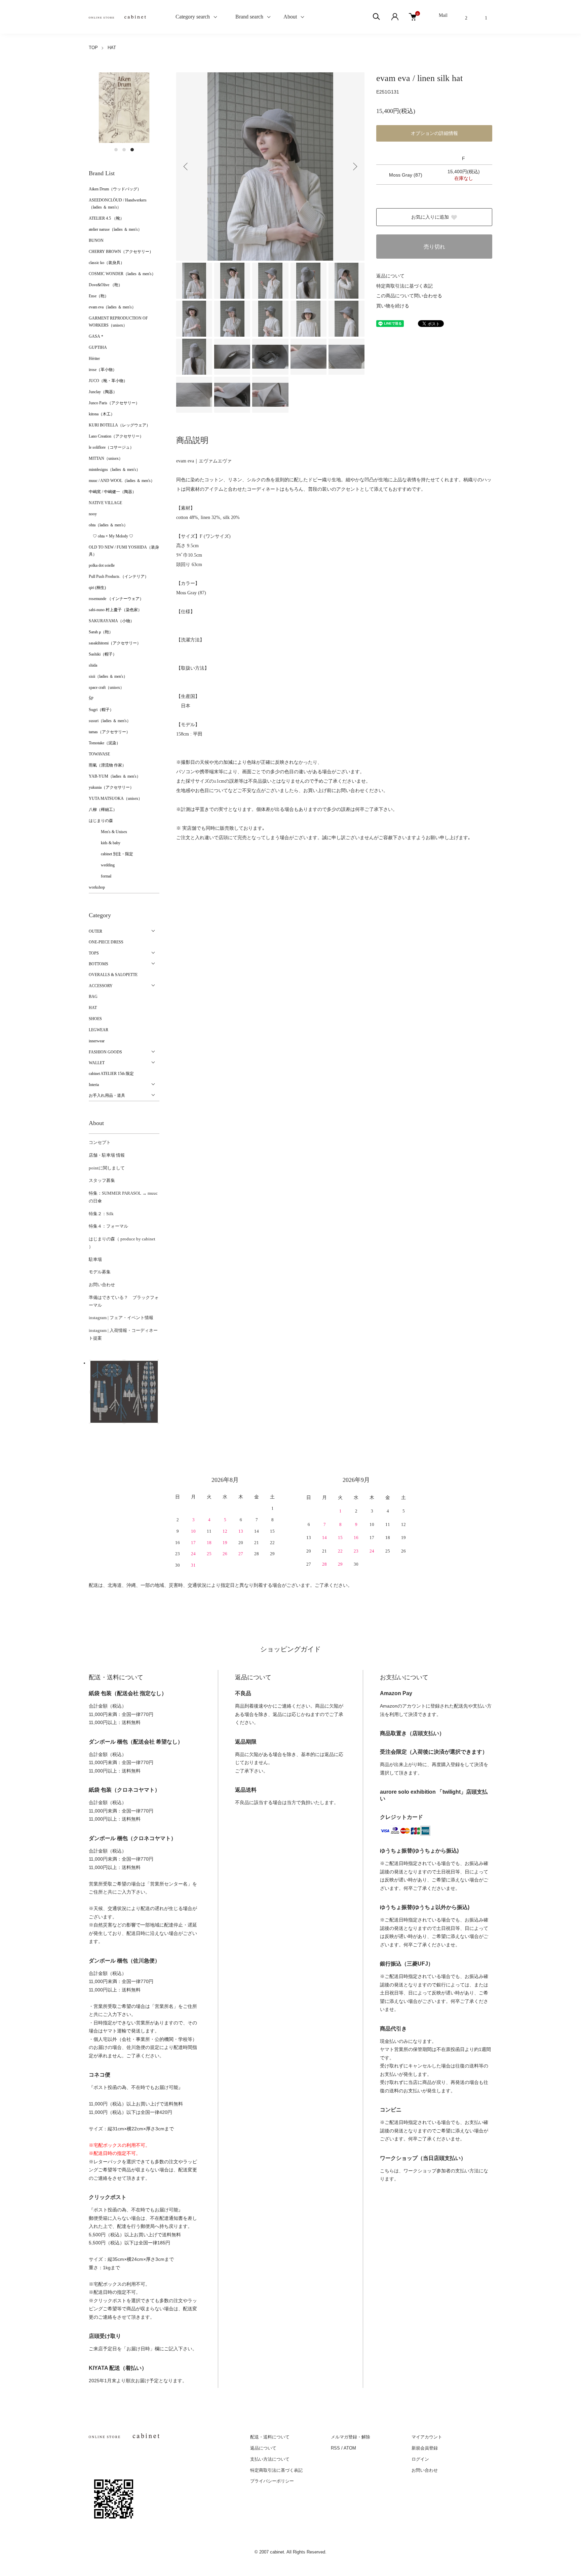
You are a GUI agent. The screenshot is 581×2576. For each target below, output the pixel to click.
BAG (93, 997)
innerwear (97, 1041)
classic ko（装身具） (107, 263)
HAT (112, 48)
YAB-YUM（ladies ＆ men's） (115, 776)
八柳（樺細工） (103, 810)
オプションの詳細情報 (434, 133)
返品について (390, 276)
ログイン (420, 2459)
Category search (185, 17)
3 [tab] (132, 150)
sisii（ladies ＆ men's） (108, 676)
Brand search (247, 17)
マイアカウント (427, 2437)
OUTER (95, 931)
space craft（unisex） (106, 687)
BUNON (96, 240)
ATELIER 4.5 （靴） (106, 218)
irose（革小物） (103, 370)
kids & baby (105, 843)
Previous (186, 166)
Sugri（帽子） (101, 710)
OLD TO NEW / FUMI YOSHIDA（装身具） (124, 551)
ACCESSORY (101, 986)
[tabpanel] (124, 108)
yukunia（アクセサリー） (111, 787)
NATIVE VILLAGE (105, 503)
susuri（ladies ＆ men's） (110, 721)
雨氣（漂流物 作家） (107, 765)
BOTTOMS (99, 964)
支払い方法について (270, 2459)
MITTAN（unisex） (106, 458)
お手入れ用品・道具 (107, 1095)
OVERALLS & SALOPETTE (113, 975)
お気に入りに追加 (430, 217)
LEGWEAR (99, 1030)
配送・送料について (270, 2437)
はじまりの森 (101, 821)
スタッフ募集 (102, 1180)
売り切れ (434, 247)
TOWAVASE (99, 754)
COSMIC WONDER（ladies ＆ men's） (122, 274)
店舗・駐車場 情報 (107, 1155)
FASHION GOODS (105, 1052)
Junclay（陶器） (103, 392)
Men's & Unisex (108, 832)
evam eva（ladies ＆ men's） (112, 307)
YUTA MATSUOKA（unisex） (115, 798)
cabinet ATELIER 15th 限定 (111, 1074)
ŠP (91, 699)
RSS (335, 2448)
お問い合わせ (102, 1285)
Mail (443, 15)
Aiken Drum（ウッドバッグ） (115, 189)
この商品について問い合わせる (409, 296)
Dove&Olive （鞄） (106, 285)
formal (100, 876)
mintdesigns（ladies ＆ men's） (114, 470)
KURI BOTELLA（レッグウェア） (120, 425)
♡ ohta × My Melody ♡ (111, 536)
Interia (94, 1085)
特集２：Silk (101, 1214)
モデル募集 (100, 1272)
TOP (93, 48)
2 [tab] (124, 150)
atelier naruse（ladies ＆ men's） (115, 229)
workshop (97, 887)
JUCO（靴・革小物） (108, 381)
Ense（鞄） (99, 296)
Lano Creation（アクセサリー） (116, 436)
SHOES (95, 1019)
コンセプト (100, 1142)
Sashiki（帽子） (103, 654)
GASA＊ (96, 336)
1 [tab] (116, 150)
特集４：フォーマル (108, 1226)
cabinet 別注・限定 (111, 854)
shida (93, 665)
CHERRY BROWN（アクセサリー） (121, 252)
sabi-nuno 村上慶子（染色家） (115, 610)
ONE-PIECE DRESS (106, 942)
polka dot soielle (102, 565)
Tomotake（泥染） (105, 743)
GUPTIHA (98, 347)
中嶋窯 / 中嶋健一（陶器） (112, 492)
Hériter (94, 359)
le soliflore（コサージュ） (111, 447)
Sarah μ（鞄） (101, 632)
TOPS (94, 953)
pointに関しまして (107, 1168)
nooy (93, 514)
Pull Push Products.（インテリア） (119, 576)
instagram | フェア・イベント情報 (121, 1318)
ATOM (350, 2448)
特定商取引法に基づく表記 (404, 286)
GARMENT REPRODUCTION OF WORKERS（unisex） (118, 322)
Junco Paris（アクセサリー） (114, 403)
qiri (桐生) (97, 588)
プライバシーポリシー (272, 2481)
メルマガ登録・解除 (351, 2437)
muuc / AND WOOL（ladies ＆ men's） (122, 481)
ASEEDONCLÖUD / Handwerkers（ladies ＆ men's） (118, 204)
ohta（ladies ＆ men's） (108, 525)
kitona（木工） (102, 414)
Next (354, 166)
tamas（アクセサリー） (109, 732)
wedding (102, 865)
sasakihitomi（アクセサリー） (115, 643)
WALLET (97, 1063)
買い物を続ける (393, 306)
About (290, 17)
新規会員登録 (425, 2448)
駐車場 (95, 1259)
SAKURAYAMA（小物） (111, 621)
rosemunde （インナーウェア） (116, 599)
